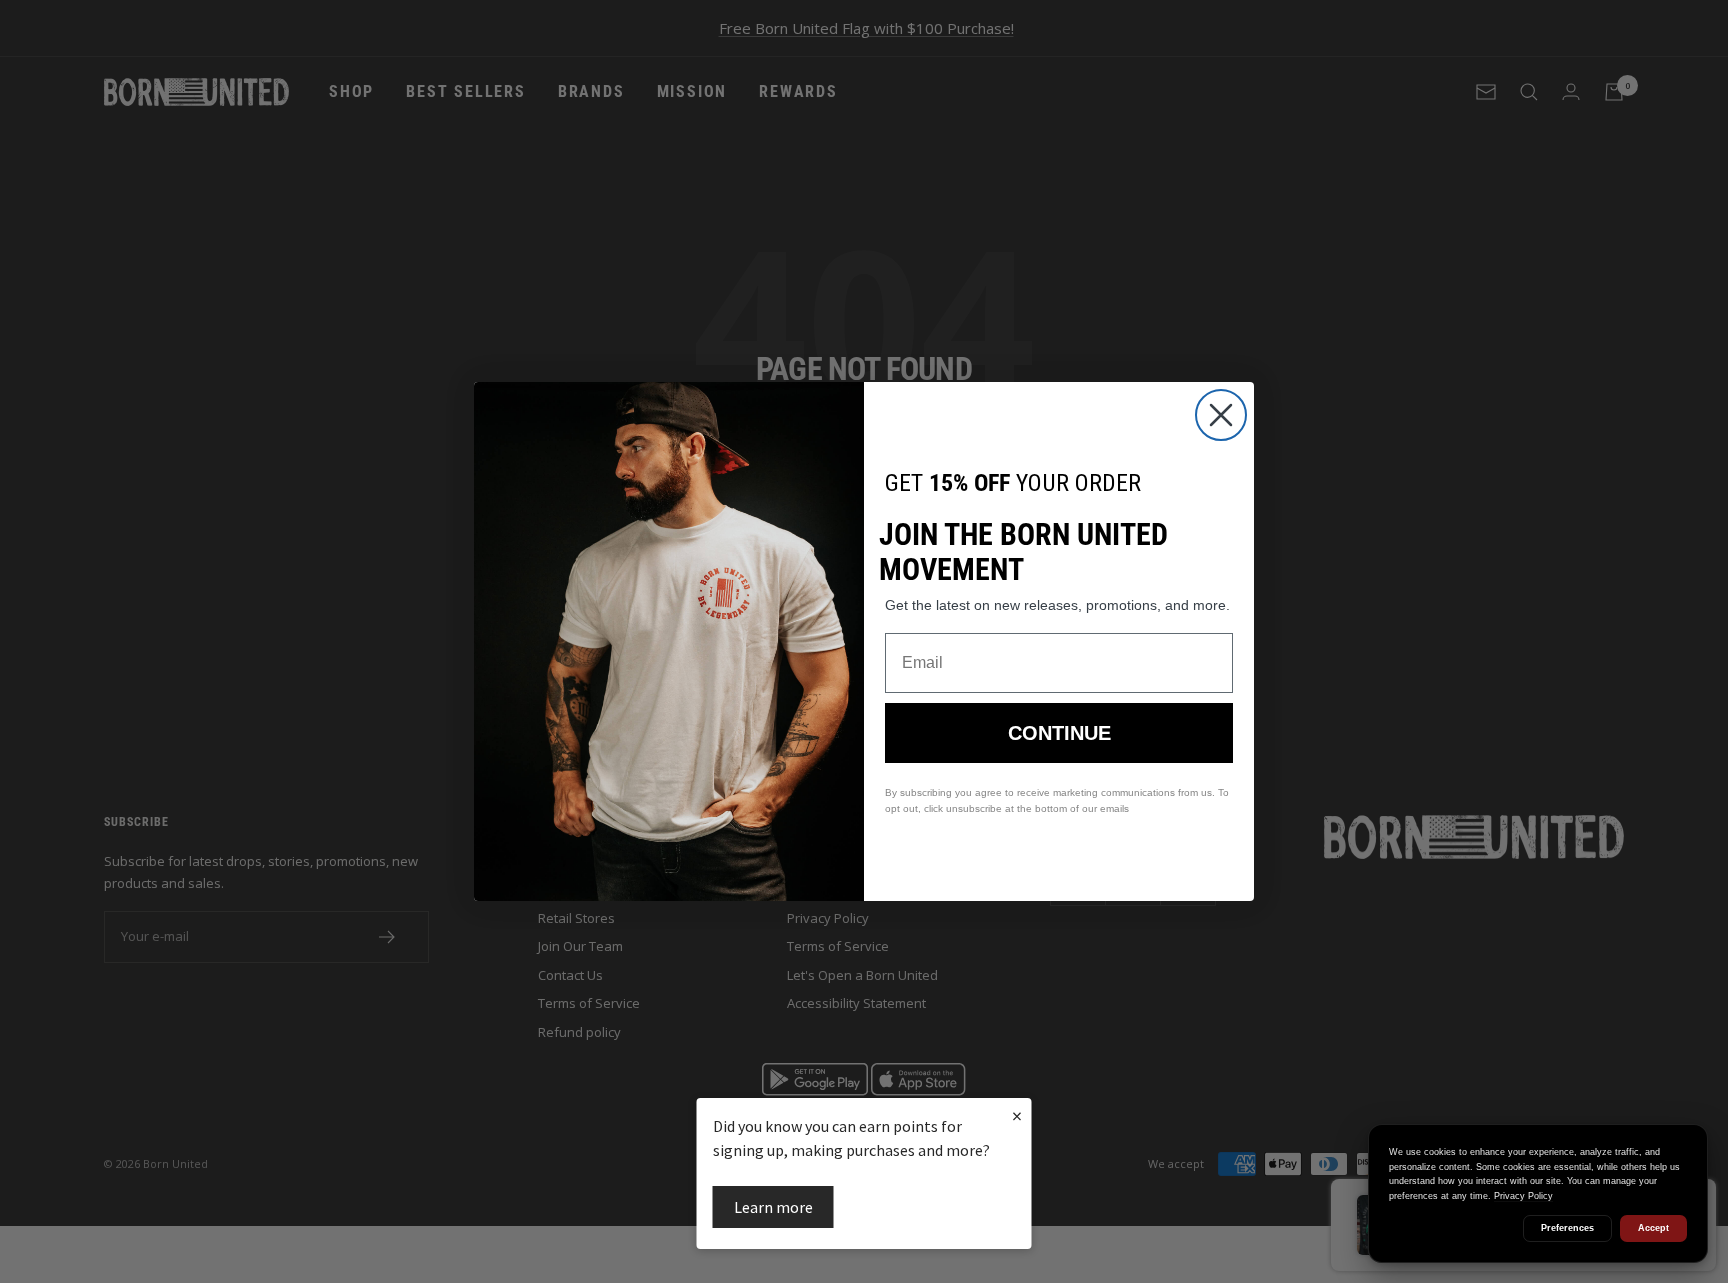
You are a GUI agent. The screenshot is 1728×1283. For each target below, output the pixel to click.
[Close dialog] (1221, 415)
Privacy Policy (1523, 1196)
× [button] (1017, 1115)
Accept (1653, 1228)
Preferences (1567, 1228)
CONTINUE (1059, 733)
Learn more (773, 1207)
